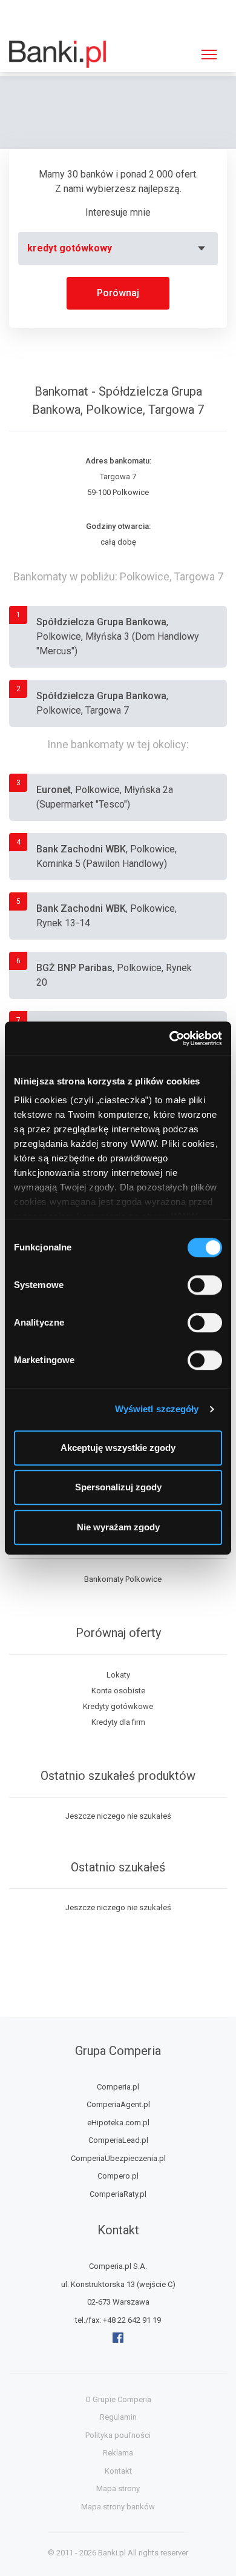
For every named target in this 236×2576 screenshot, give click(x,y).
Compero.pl (118, 2176)
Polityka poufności (118, 2435)
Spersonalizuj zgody (118, 1487)
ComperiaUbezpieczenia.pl (118, 2158)
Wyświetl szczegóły (157, 1409)
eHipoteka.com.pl (118, 2123)
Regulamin (118, 2417)
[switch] (205, 1285)
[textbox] (118, 248)
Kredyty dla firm (118, 1722)
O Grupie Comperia (118, 2399)
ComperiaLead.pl (118, 2140)
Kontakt (118, 2471)
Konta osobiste (118, 1691)
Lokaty (118, 1675)
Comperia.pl (118, 2087)
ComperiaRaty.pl (118, 2194)
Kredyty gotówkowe (118, 1706)
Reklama (118, 2453)
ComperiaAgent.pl (118, 2104)
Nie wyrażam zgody (118, 1527)
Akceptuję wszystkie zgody (118, 1448)
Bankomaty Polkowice (123, 1579)
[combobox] (118, 248)
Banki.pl (112, 2553)
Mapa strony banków (118, 2507)
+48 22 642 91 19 (132, 2320)
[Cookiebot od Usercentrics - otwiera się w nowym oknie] (170, 1038)
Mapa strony (118, 2488)
